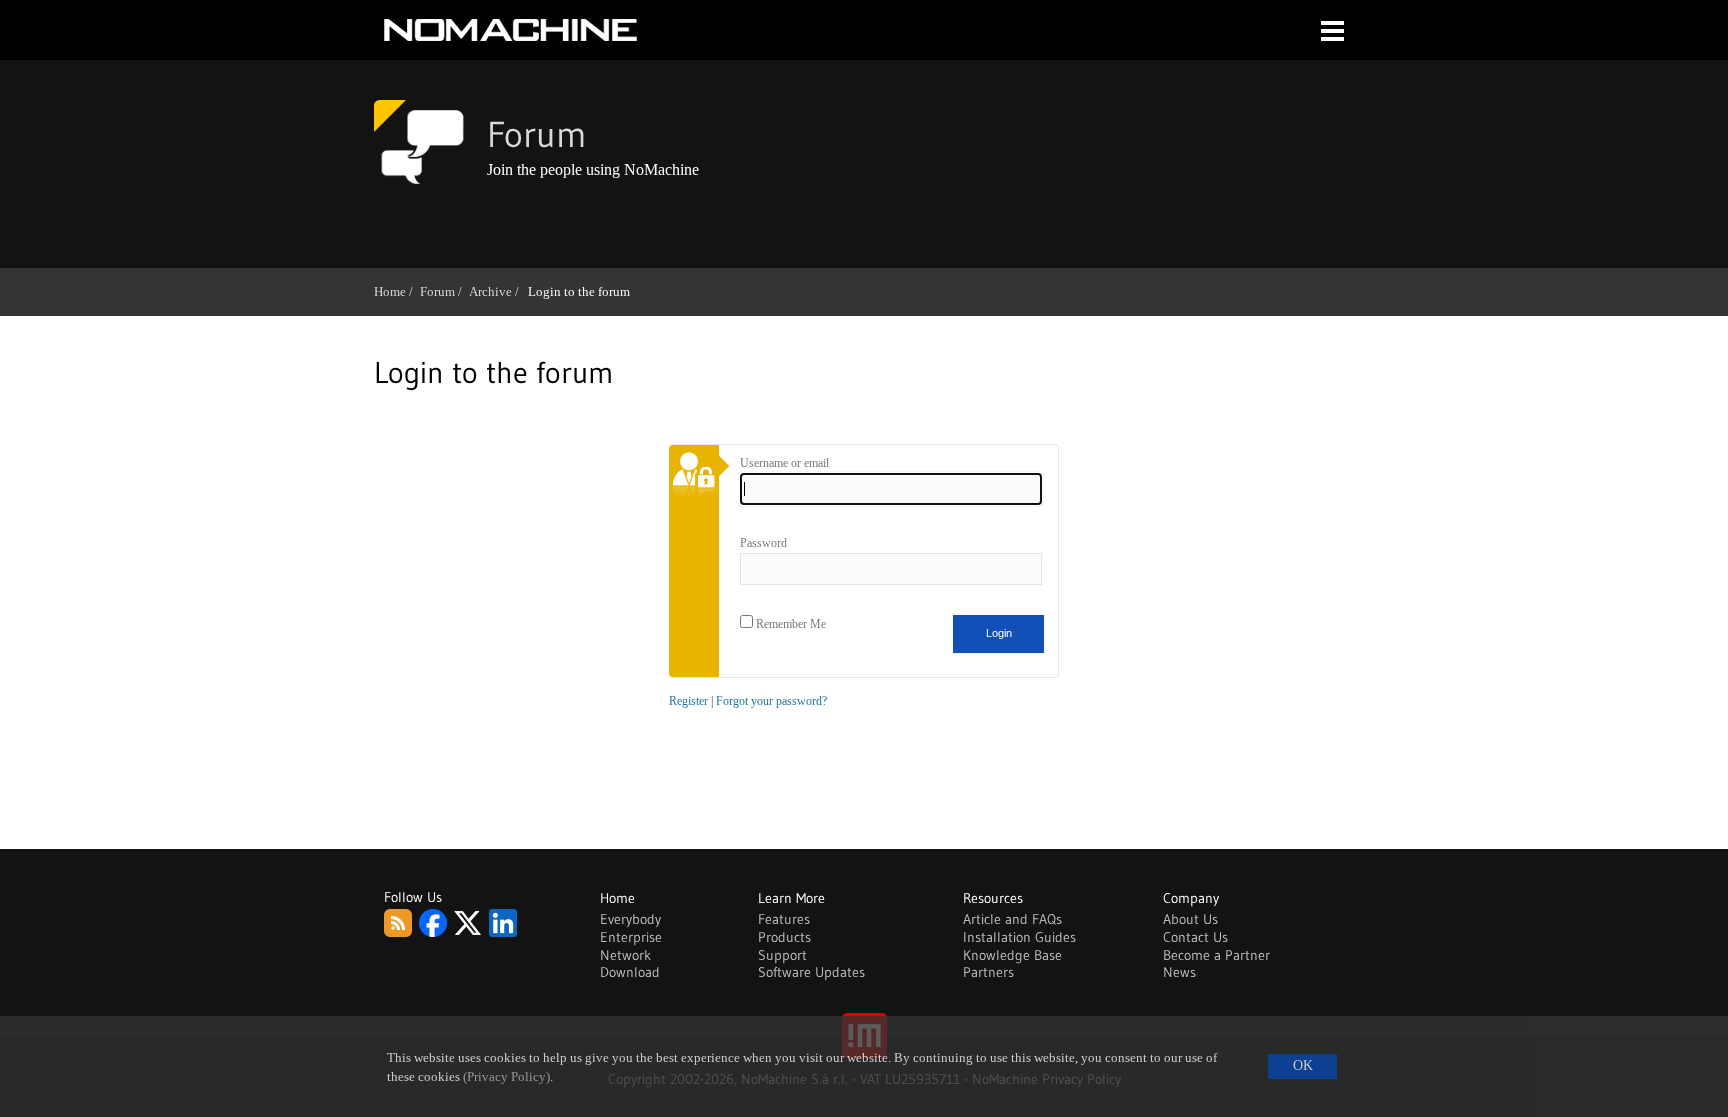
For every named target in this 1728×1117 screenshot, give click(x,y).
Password (763, 543)
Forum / (444, 291)
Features (784, 919)
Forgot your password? (771, 701)
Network (625, 955)
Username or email (784, 463)
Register (688, 701)
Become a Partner (1216, 955)
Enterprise (631, 937)
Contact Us (1195, 937)
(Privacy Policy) (506, 1077)
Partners (988, 972)
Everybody (630, 919)
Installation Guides (1019, 937)
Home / (397, 291)
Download (630, 972)
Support (782, 955)
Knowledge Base (1012, 955)
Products (784, 937)
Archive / (497, 291)
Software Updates (811, 972)
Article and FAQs (1012, 919)
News (1179, 972)
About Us (1190, 919)
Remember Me (789, 624)
